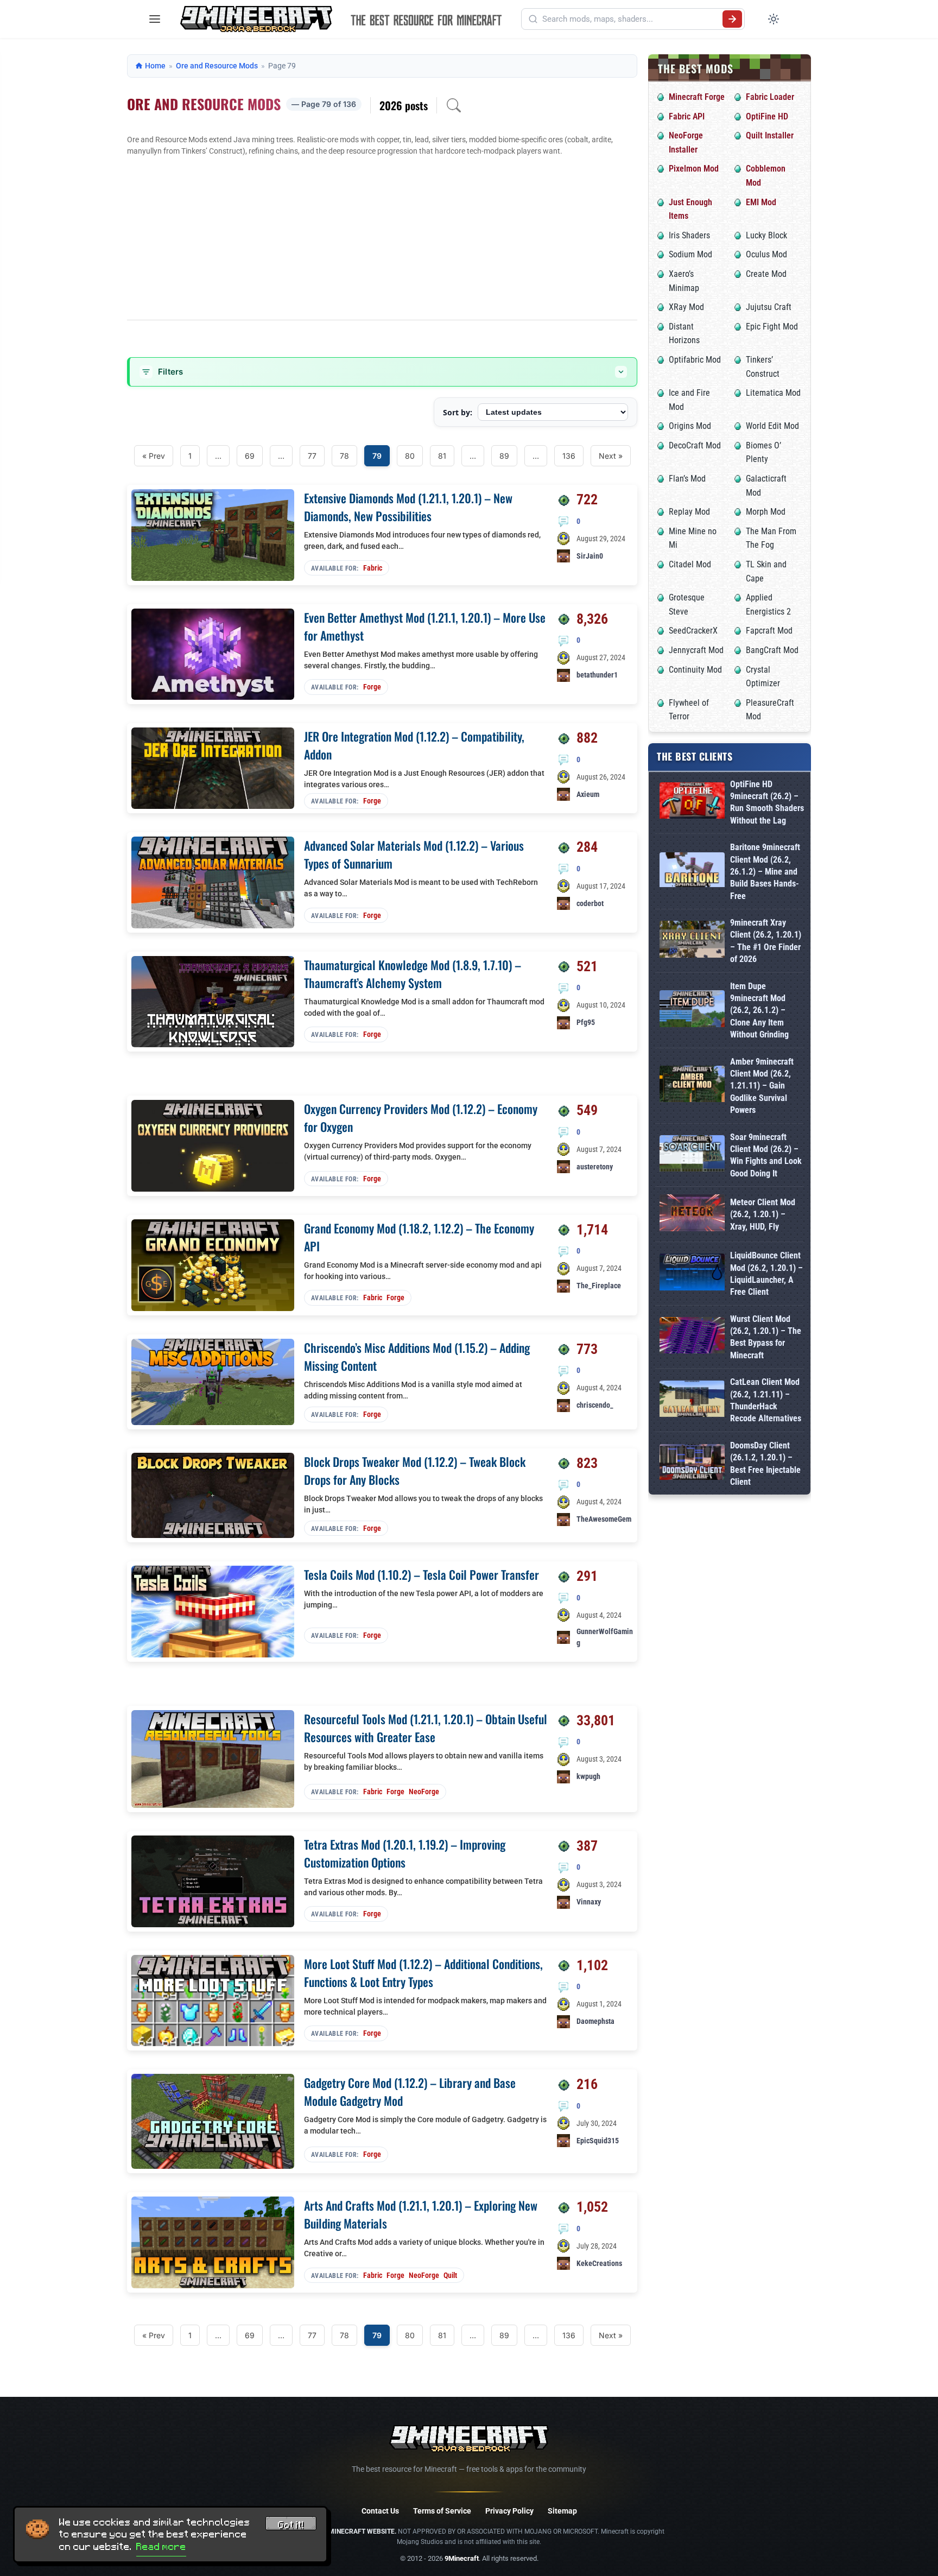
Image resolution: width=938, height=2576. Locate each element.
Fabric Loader (770, 97)
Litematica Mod (773, 393)
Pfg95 (586, 1022)
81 (442, 456)
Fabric (373, 568)
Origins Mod (690, 426)
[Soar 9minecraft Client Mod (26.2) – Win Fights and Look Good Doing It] (692, 1156)
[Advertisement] (382, 238)
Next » (611, 456)
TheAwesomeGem (604, 1519)
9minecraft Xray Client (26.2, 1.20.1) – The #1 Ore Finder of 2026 (766, 941)
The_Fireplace (599, 1286)
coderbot (590, 903)
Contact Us (380, 2511)
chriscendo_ (595, 1405)
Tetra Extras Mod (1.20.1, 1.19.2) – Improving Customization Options (405, 1853)
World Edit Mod (772, 426)
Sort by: (458, 412)
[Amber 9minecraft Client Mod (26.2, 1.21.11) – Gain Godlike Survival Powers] (692, 1086)
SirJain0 (590, 556)
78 (344, 456)
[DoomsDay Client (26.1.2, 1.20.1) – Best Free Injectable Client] (692, 1464)
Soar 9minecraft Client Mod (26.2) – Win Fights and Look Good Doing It (766, 1155)
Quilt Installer (770, 135)
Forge (372, 687)
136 (569, 456)
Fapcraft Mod (769, 631)
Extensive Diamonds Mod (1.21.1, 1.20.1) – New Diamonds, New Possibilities (408, 507)
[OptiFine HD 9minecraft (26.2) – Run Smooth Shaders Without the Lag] (692, 803)
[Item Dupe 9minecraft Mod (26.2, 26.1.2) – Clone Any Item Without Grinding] (692, 1011)
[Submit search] (732, 19)
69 (250, 456)
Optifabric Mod (695, 360)
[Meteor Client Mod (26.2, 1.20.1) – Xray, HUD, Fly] (692, 1215)
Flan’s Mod (687, 479)
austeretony (595, 1167)
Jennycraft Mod (696, 650)
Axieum (588, 794)
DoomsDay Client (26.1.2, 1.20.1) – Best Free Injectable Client (765, 1464)
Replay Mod (689, 512)
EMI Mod (761, 202)
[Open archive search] (454, 105)
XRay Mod (686, 307)
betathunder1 (597, 675)
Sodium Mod (690, 254)
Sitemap (562, 2511)
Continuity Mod (695, 670)
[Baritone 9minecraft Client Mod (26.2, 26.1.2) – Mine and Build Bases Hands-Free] (692, 872)
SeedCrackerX (693, 631)
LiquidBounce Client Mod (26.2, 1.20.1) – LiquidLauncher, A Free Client (766, 1274)
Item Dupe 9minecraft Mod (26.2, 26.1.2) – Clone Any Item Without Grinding (759, 1011)
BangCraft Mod (772, 650)
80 (410, 456)
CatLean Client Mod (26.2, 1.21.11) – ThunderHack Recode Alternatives (766, 1400)
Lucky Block (766, 235)
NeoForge (424, 1792)
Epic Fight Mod (772, 327)
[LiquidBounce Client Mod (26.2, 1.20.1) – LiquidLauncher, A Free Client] (692, 1274)
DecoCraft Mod (695, 445)
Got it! (291, 2525)
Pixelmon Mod (694, 169)
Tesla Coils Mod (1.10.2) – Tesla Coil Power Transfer (422, 1574)
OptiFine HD (767, 116)
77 (312, 456)
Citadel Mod (690, 564)
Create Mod (766, 274)
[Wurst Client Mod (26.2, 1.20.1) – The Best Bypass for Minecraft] (692, 1337)
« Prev (154, 456)
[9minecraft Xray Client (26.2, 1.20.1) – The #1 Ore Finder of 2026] (692, 941)
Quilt (450, 2275)
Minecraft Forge (697, 97)
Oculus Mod (766, 254)
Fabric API (687, 116)
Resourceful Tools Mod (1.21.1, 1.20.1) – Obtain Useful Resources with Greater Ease (426, 1728)
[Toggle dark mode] (774, 19)
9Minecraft (462, 2558)
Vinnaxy (589, 1902)
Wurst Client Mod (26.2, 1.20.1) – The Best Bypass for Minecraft (766, 1337)
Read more (161, 2547)
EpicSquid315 (598, 2141)
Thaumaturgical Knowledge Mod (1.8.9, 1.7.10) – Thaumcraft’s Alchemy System (413, 974)
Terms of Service (442, 2511)
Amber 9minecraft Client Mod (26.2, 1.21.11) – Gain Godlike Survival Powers (762, 1086)
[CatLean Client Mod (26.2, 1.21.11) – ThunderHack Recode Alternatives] (692, 1401)
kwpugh (588, 1776)
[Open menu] (155, 19)
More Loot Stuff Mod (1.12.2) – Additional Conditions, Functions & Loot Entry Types (423, 1973)
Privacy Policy (509, 2511)
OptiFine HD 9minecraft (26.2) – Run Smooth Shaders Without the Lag (767, 802)
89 (504, 456)
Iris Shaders (689, 235)
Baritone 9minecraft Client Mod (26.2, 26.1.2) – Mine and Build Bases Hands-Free (765, 872)
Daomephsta (595, 2021)
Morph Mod (766, 512)
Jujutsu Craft (769, 307)
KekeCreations (599, 2263)
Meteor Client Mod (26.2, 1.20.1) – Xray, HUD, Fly (763, 1214)
